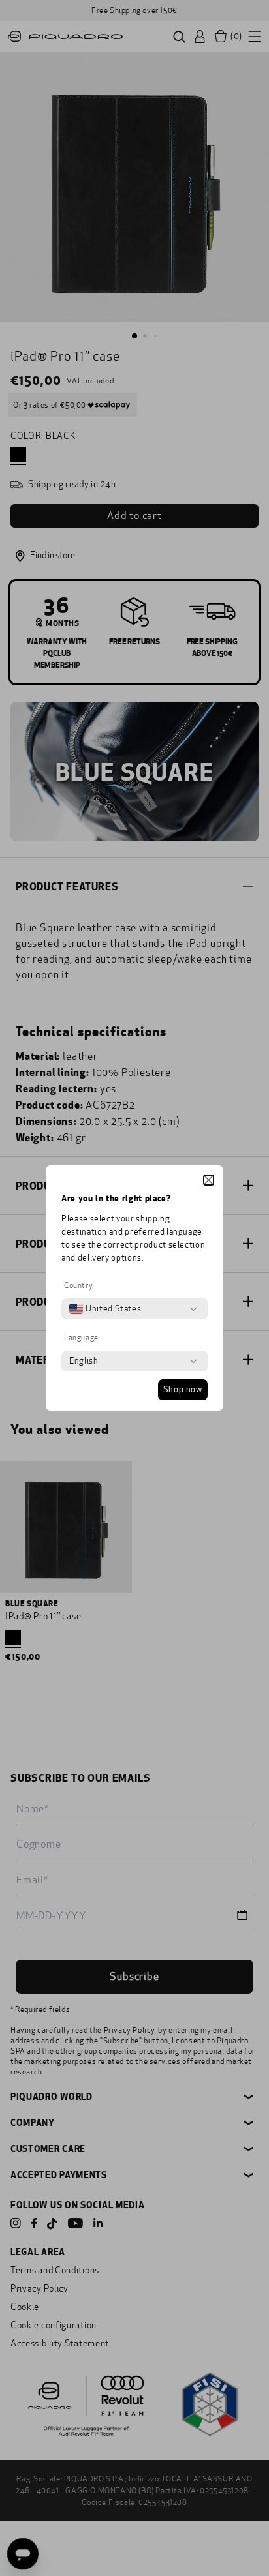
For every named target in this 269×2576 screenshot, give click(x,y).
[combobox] (105, 1309)
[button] (209, 1180)
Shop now (183, 1390)
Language (81, 1338)
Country (78, 1285)
